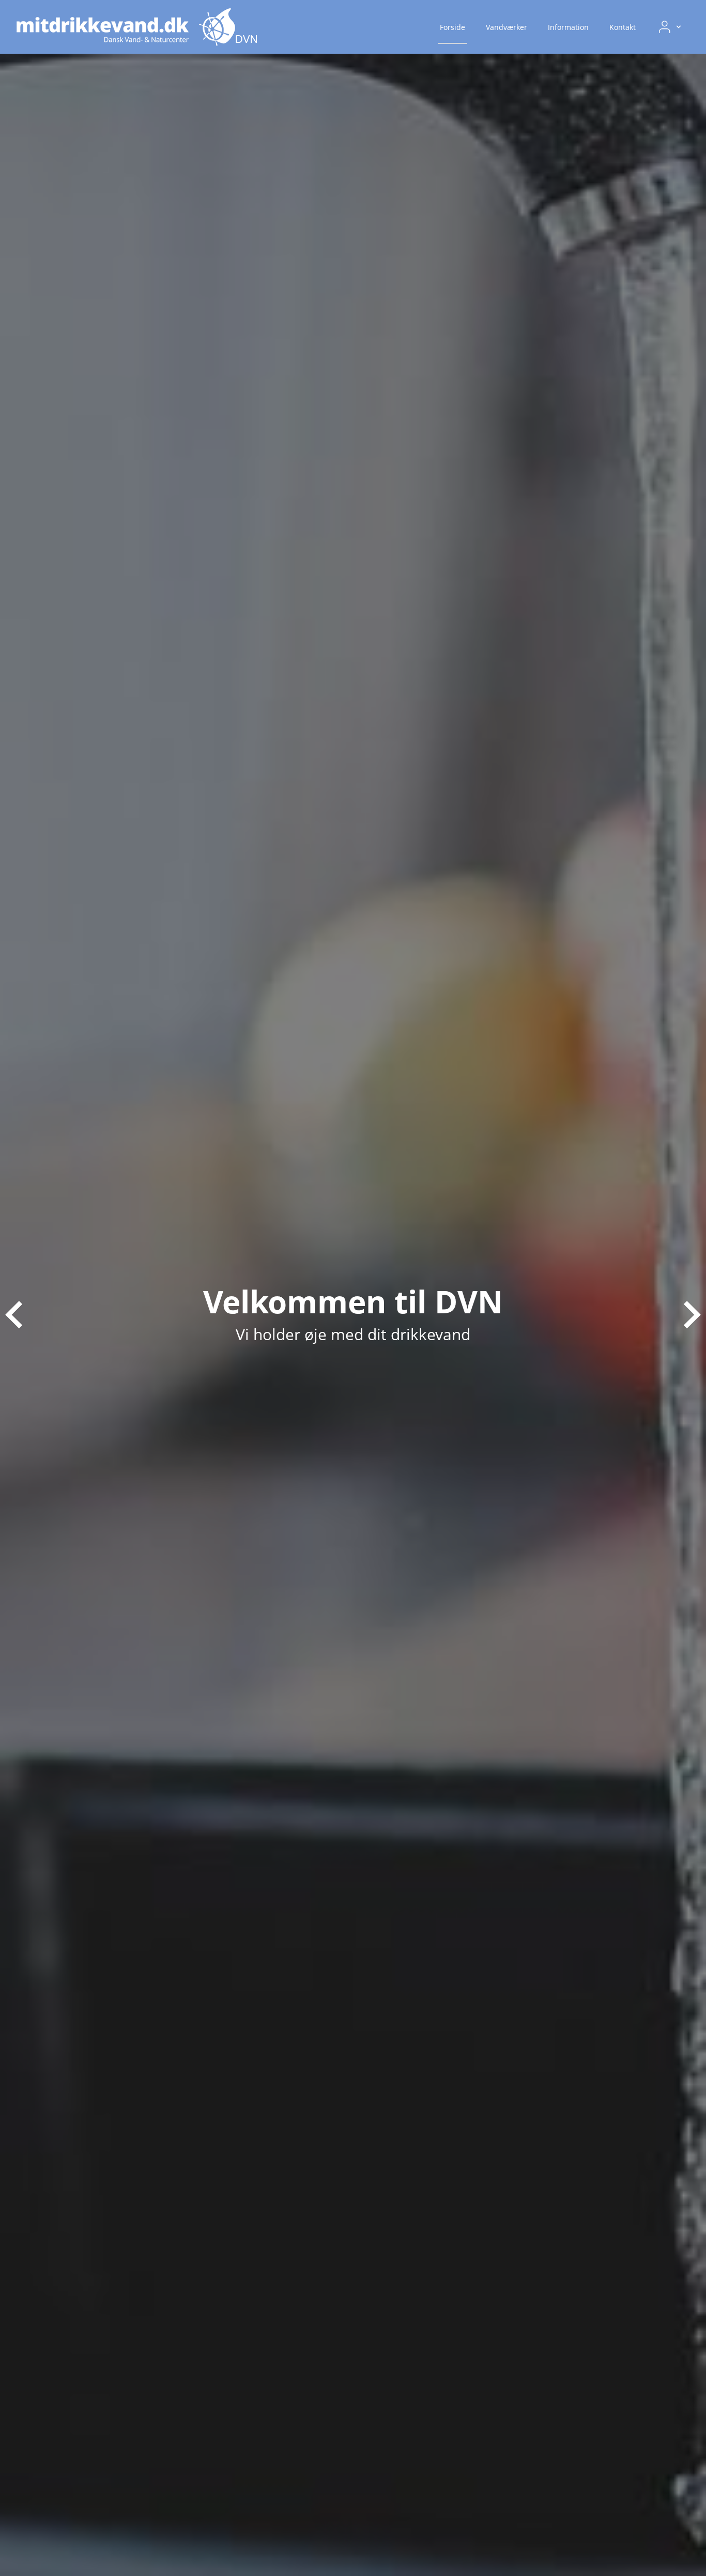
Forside (452, 27)
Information (568, 27)
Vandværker (507, 27)
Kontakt (623, 27)
